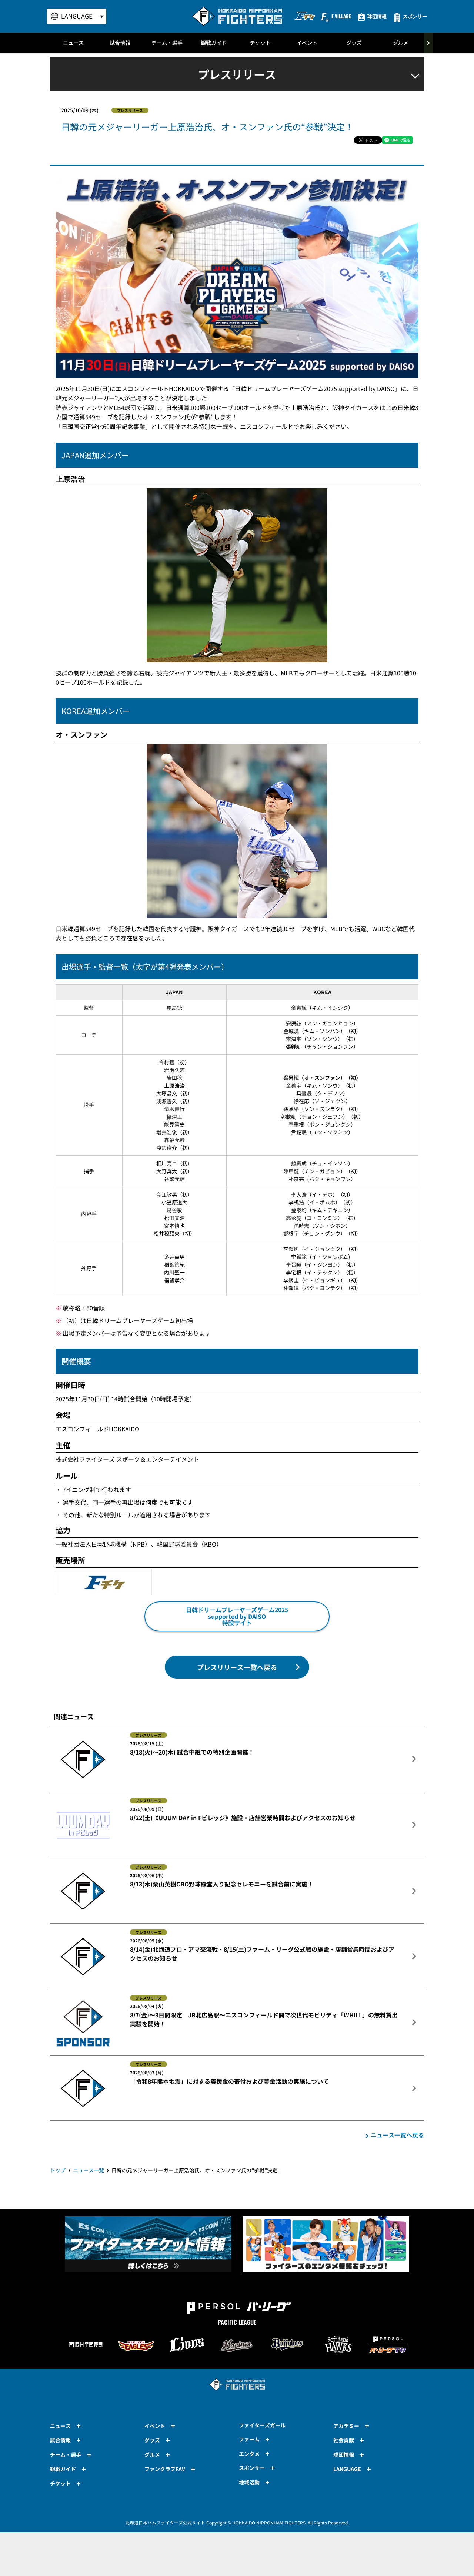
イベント (307, 43)
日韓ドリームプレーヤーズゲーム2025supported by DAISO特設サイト (237, 1616)
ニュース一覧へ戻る (397, 2135)
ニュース (73, 43)
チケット (260, 43)
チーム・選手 (167, 43)
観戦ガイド (214, 43)
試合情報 (120, 43)
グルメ (401, 43)
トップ (58, 2170)
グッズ (354, 43)
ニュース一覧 (89, 2170)
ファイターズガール (262, 2425)
